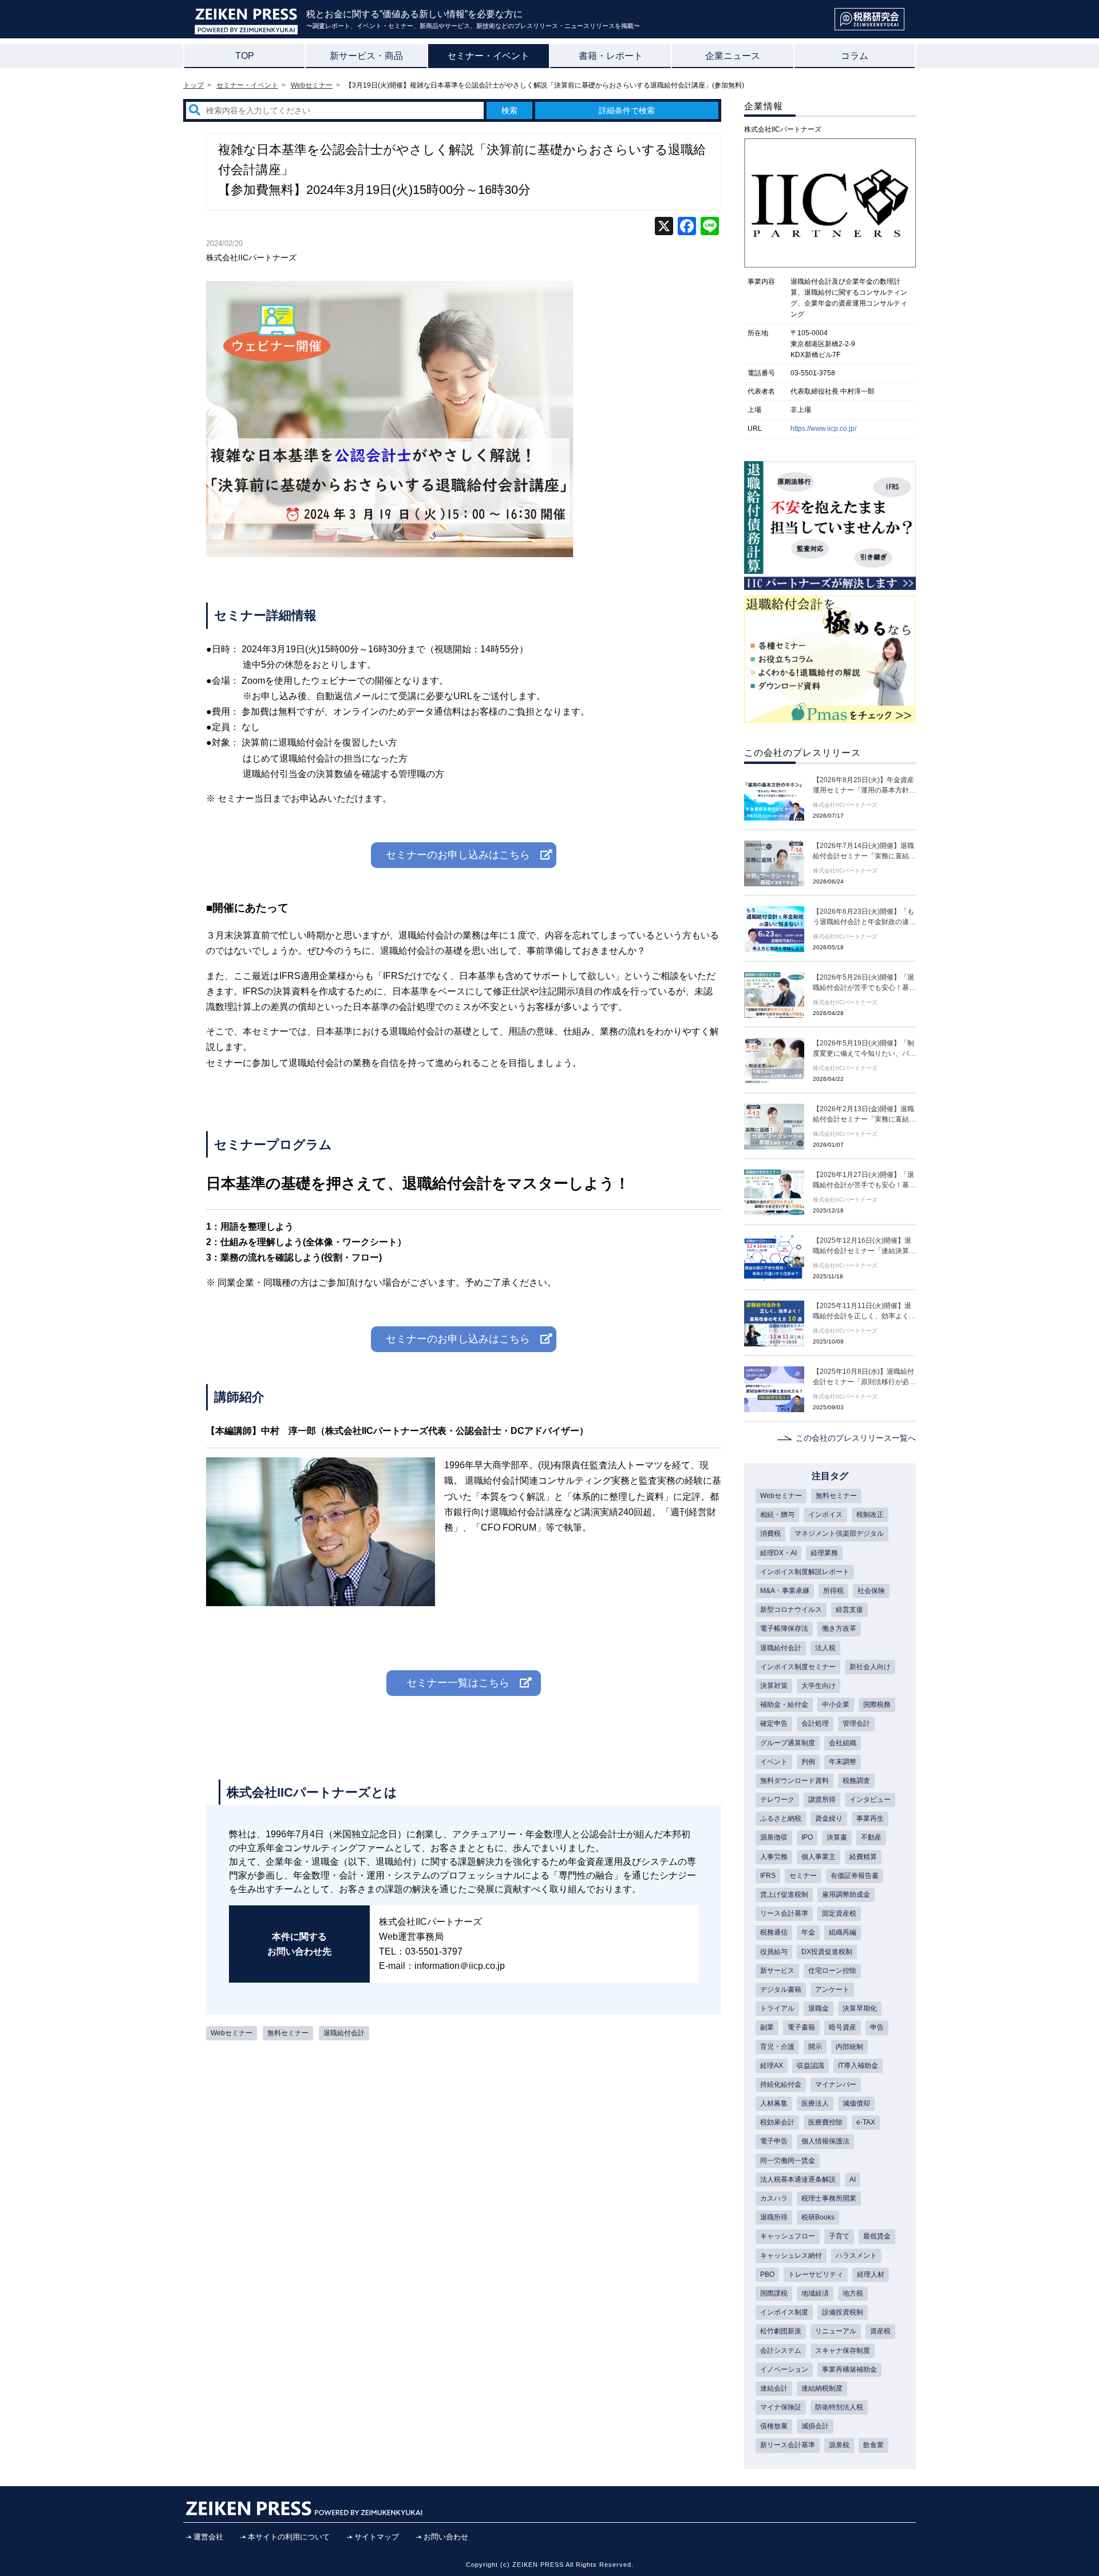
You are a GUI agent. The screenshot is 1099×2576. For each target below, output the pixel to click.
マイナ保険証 (781, 2407)
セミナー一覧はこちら (458, 1683)
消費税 (770, 1533)
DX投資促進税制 (827, 1952)
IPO (807, 1837)
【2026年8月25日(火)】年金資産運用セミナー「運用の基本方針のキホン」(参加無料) (864, 786)
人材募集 (774, 2103)
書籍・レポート (611, 56)
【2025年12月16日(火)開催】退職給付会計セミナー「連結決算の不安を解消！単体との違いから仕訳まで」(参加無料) (864, 1246)
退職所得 (774, 2217)
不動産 (871, 1837)
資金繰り (829, 1818)
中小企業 (836, 1705)
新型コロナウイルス (791, 1610)
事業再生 (870, 1818)
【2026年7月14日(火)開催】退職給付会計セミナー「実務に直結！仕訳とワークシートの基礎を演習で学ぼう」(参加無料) (864, 851)
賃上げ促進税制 (784, 1895)
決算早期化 (860, 2008)
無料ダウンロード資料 (794, 1781)
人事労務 (774, 1857)
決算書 (837, 1837)
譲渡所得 (822, 1800)
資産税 (880, 2331)
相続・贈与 (777, 1515)
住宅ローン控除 (832, 1971)
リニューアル (836, 2331)
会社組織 (843, 1743)
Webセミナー (232, 2033)
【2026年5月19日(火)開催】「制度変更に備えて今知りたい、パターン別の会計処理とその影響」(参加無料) (864, 1049)
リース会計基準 (784, 1913)
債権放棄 (774, 2426)
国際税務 (877, 1705)
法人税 (825, 1648)
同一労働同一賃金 (788, 2161)
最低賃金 (877, 2236)
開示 (815, 2047)
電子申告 (774, 2141)
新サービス (777, 1971)
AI (853, 2179)
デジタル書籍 (781, 1990)
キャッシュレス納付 (791, 2256)
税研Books (818, 2217)
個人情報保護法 (825, 2141)
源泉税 (839, 2445)
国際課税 (774, 2293)
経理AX (772, 2066)
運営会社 (208, 2537)
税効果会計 (777, 2122)
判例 (808, 1762)
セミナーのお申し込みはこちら (458, 855)
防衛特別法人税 (839, 2407)
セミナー (803, 1876)
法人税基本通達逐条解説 (798, 2179)
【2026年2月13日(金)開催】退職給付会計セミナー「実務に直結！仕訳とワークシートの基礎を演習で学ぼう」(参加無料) (864, 1115)
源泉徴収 (774, 1837)
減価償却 (856, 2103)
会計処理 (815, 1723)
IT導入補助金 (858, 2066)
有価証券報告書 (855, 1876)
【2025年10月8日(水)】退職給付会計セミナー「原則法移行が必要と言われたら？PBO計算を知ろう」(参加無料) (864, 1377)
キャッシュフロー (788, 2236)
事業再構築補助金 (849, 2369)
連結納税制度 (822, 2388)
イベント (774, 1762)
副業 (767, 2027)
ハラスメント (856, 2256)
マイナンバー (836, 2084)
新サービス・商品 (366, 56)
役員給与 (774, 1952)
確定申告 (774, 1723)
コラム (855, 56)
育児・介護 (777, 2047)
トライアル (777, 2008)
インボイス (825, 1515)
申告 (877, 2027)
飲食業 (873, 2445)
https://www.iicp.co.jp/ (823, 429)
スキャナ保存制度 (843, 2351)
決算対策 (774, 1686)
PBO (767, 2274)
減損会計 (815, 2426)
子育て (839, 2236)
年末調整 (843, 1762)
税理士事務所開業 (829, 2198)
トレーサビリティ (816, 2274)
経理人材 (871, 2274)
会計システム (781, 2351)
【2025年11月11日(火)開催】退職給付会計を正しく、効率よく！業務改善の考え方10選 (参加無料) (864, 1311)
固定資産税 (839, 1913)
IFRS (768, 1876)
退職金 (819, 2008)
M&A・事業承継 (785, 1591)
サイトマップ (377, 2537)
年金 (808, 1932)
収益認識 (811, 2066)
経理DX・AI (778, 1553)
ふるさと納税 (781, 1818)
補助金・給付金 (784, 1705)
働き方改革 (839, 1628)
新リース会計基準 (788, 2445)
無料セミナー (288, 2033)
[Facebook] (687, 227)
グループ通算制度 (788, 1743)
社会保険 (871, 1591)
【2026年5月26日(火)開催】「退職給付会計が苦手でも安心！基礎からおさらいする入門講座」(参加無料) (864, 983)
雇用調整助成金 (846, 1895)
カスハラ (774, 2198)
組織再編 (843, 1932)
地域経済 (815, 2293)
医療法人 (815, 2103)
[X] (664, 227)
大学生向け (819, 1686)
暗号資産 (843, 2027)
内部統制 (849, 2047)
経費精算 (863, 1857)
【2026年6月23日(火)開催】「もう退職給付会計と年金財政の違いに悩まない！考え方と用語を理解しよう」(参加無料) (864, 917)
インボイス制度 (784, 2312)
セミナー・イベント (488, 56)
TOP (245, 56)
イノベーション (784, 2369)
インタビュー (870, 1800)
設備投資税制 (843, 2312)
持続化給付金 (781, 2084)
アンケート (832, 1990)
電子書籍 (801, 2027)
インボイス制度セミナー (798, 1667)
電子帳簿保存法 (784, 1628)
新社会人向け (870, 1667)
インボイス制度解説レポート (805, 1572)
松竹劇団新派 (781, 2331)
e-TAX (866, 2122)
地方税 (853, 2293)
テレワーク (777, 1800)
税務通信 (774, 1932)
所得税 (833, 1591)
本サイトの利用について (289, 2537)
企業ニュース (733, 56)
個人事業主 (819, 1857)
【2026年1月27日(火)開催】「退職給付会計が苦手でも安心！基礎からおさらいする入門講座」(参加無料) (864, 1180)
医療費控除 (825, 2122)
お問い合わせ (446, 2537)
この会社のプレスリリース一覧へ (856, 1438)
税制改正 (870, 1515)
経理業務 (824, 1553)
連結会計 (774, 2388)
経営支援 (849, 1610)
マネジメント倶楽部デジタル (839, 1533)
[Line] (710, 227)
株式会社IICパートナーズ (251, 257)
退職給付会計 (344, 2033)
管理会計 (856, 1723)
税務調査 (856, 1781)
